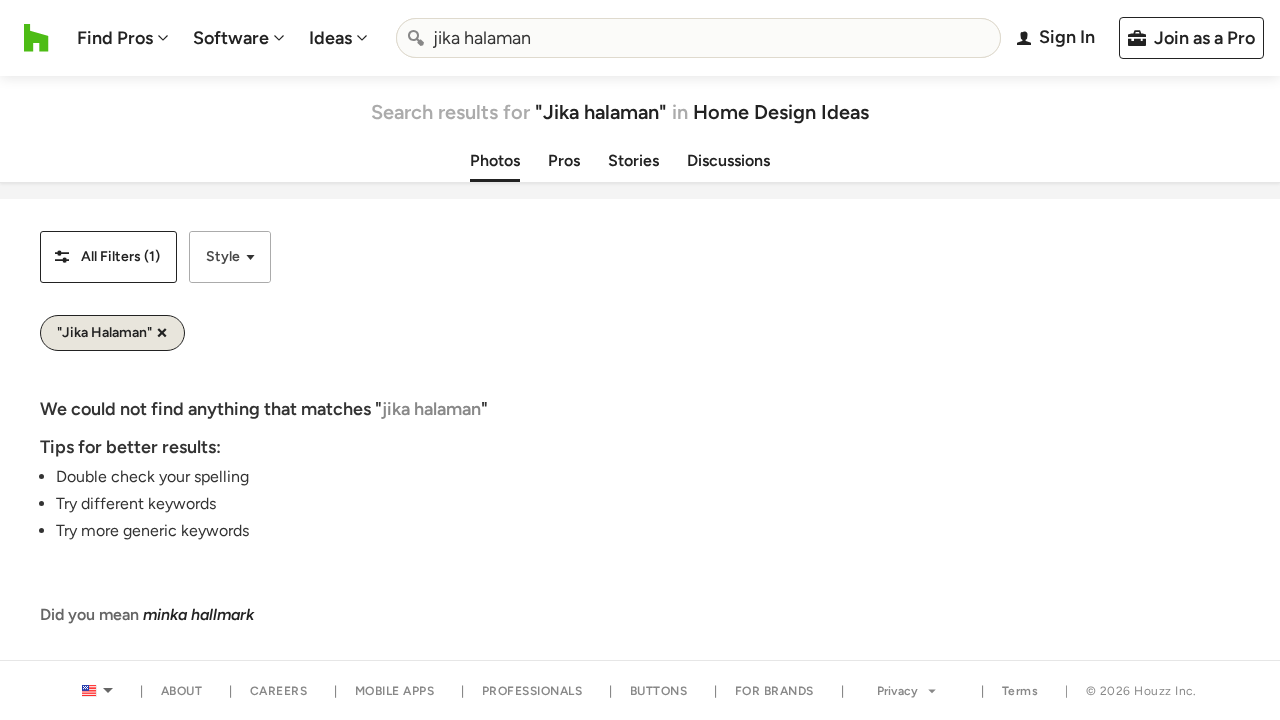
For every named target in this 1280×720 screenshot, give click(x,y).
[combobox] (699, 38)
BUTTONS (659, 691)
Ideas (330, 38)
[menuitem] (123, 38)
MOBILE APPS (395, 691)
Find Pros (115, 38)
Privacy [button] (897, 691)
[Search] (416, 38)
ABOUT (182, 691)
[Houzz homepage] (36, 38)
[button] (108, 257)
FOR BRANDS (774, 691)
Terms (1020, 691)
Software (231, 38)
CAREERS (279, 691)
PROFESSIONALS (532, 691)
